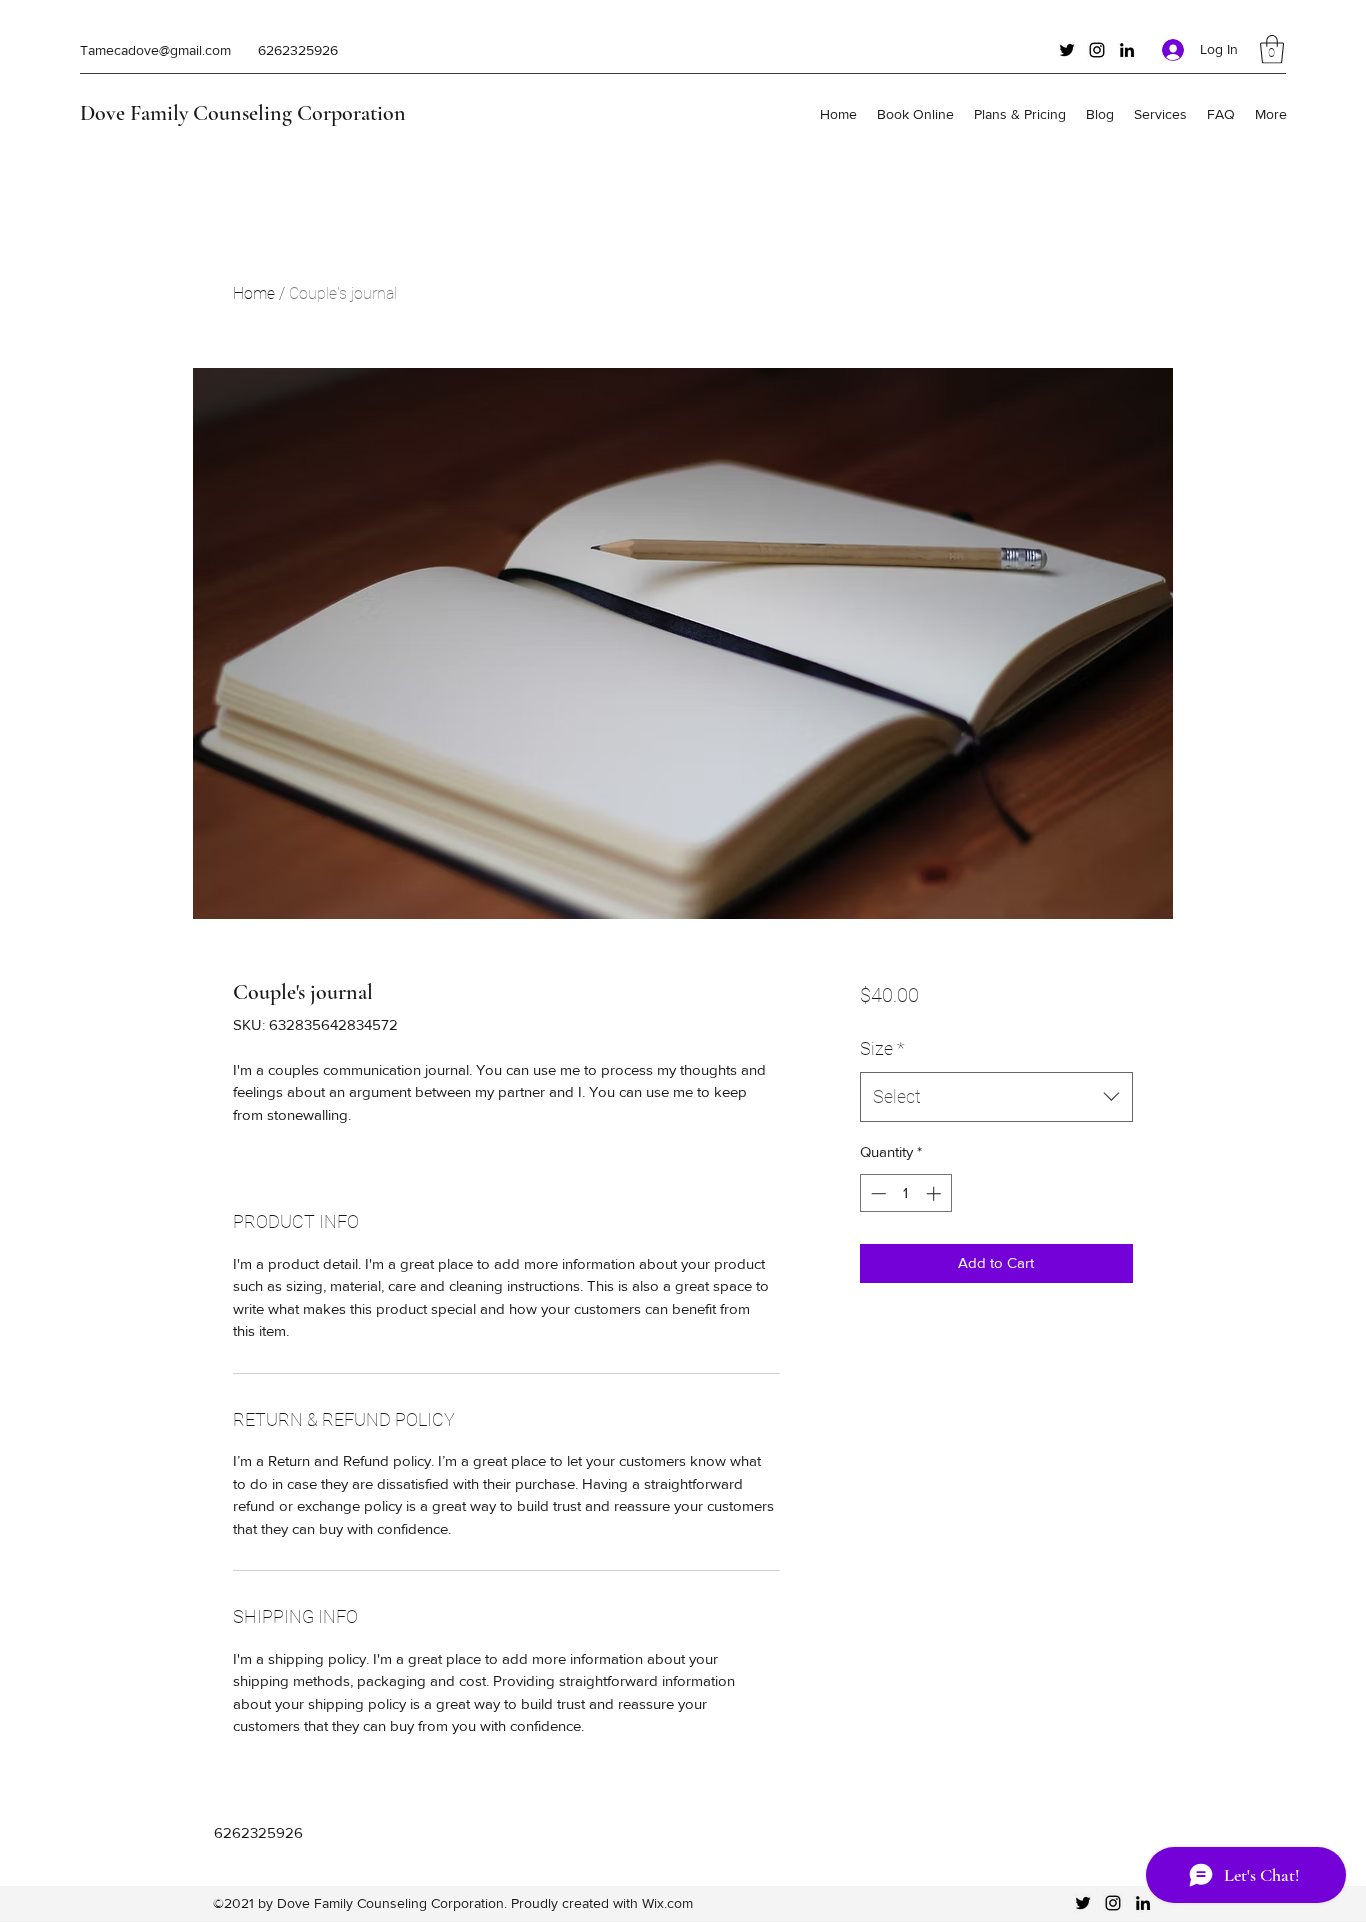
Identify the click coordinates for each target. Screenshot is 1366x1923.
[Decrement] (876, 1193)
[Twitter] (1067, 50)
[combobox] (996, 1097)
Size (882, 1048)
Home (254, 293)
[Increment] (935, 1193)
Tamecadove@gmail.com (155, 50)
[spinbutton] (905, 1193)
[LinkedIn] (1127, 50)
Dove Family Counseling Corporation (243, 113)
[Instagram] (1097, 50)
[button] (1272, 49)
